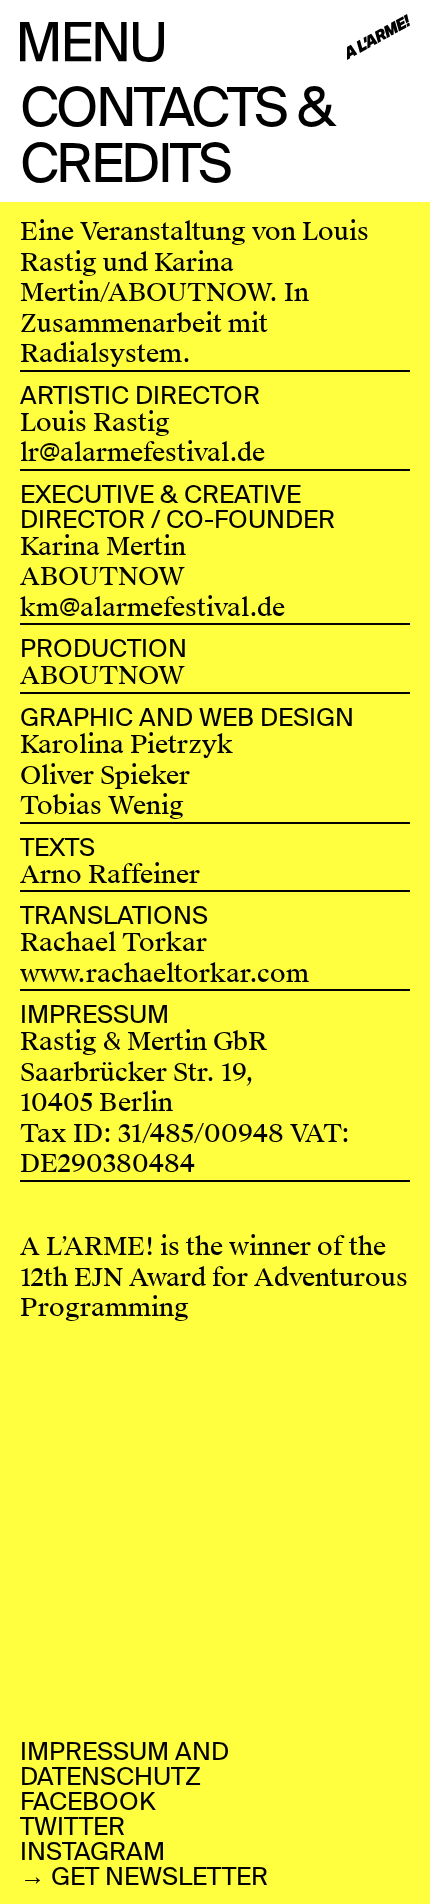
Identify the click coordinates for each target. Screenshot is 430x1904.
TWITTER (72, 1826)
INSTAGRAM (92, 1851)
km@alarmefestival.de (152, 607)
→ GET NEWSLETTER (144, 1876)
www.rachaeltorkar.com (164, 973)
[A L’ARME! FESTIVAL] (378, 38)
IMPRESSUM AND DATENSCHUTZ (124, 1764)
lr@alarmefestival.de (142, 452)
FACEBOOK (88, 1801)
